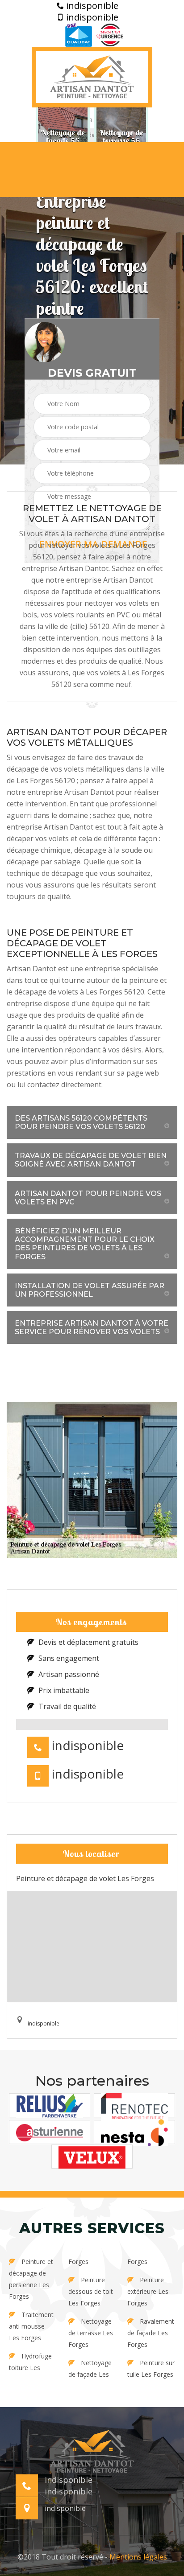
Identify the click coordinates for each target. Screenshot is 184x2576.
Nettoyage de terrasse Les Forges (91, 2333)
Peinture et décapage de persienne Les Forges (31, 2279)
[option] (63, 136)
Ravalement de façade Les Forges (151, 2333)
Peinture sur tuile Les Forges (151, 2369)
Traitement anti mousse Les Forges (31, 2326)
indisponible (91, 6)
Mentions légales (138, 2557)
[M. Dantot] (92, 77)
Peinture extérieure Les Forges (148, 2291)
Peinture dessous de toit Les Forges (91, 2291)
